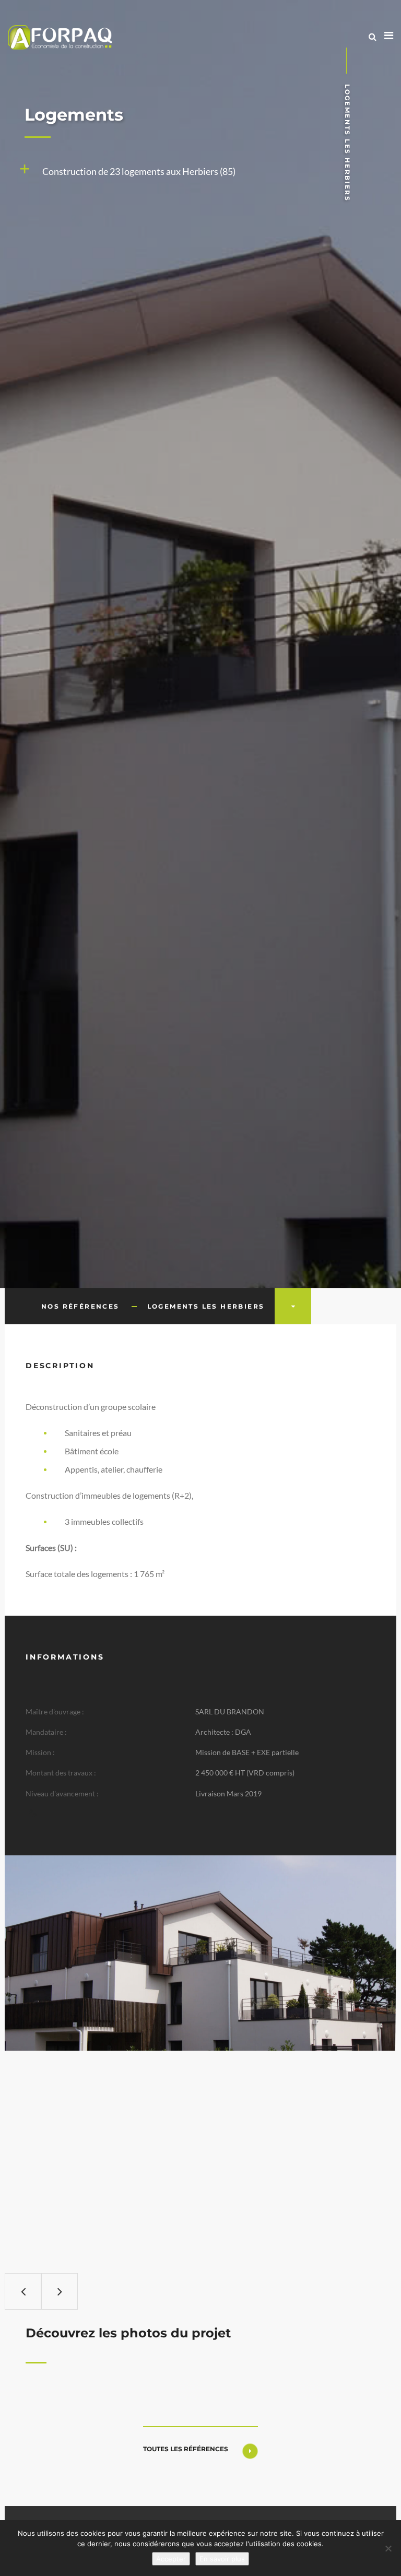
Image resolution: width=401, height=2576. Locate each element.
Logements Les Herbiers (206, 1306)
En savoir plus (222, 2559)
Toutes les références (186, 2449)
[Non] (388, 2548)
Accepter (171, 2559)
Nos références (80, 1306)
